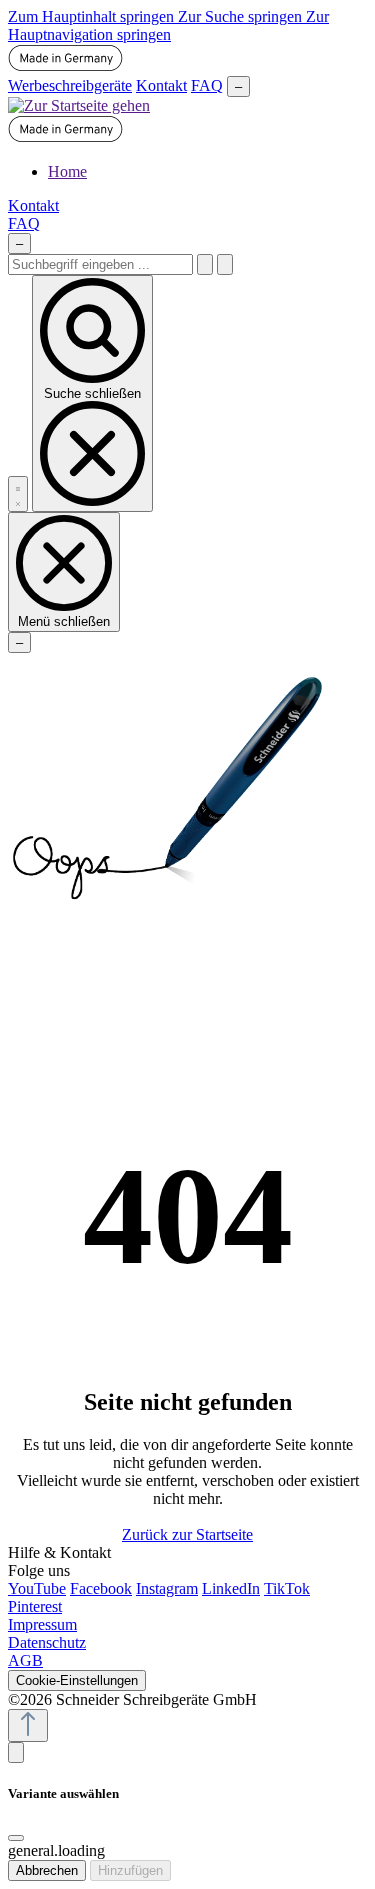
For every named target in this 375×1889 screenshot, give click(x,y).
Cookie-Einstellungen (77, 1680)
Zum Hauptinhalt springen (93, 16)
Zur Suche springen (242, 16)
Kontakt (161, 85)
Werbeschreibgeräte (70, 85)
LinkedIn (231, 1588)
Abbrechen (47, 1870)
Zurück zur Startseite (187, 1534)
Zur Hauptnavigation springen (168, 25)
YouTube (37, 1588)
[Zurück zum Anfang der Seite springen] (28, 1725)
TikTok (287, 1588)
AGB (25, 1660)
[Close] (16, 1838)
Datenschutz (47, 1642)
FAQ (207, 85)
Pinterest (35, 1606)
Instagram (167, 1588)
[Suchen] (205, 264)
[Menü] (18, 494)
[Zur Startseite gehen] (79, 105)
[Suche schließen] (225, 264)
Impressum (42, 1624)
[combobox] (100, 264)
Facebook (101, 1588)
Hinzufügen (130, 1870)
